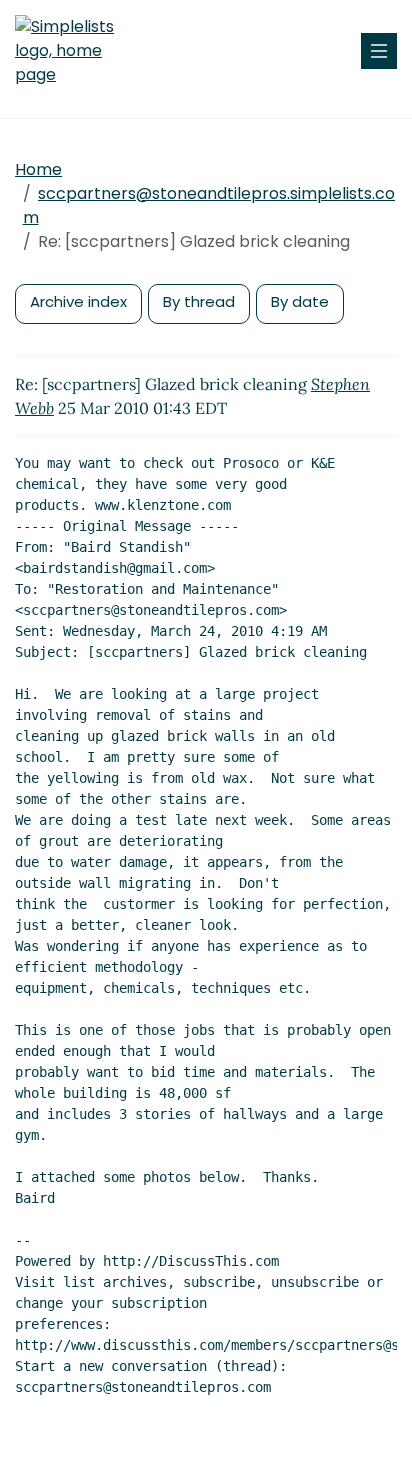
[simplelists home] (75, 51)
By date (300, 301)
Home (38, 169)
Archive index (78, 301)
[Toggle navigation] (379, 51)
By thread (199, 301)
